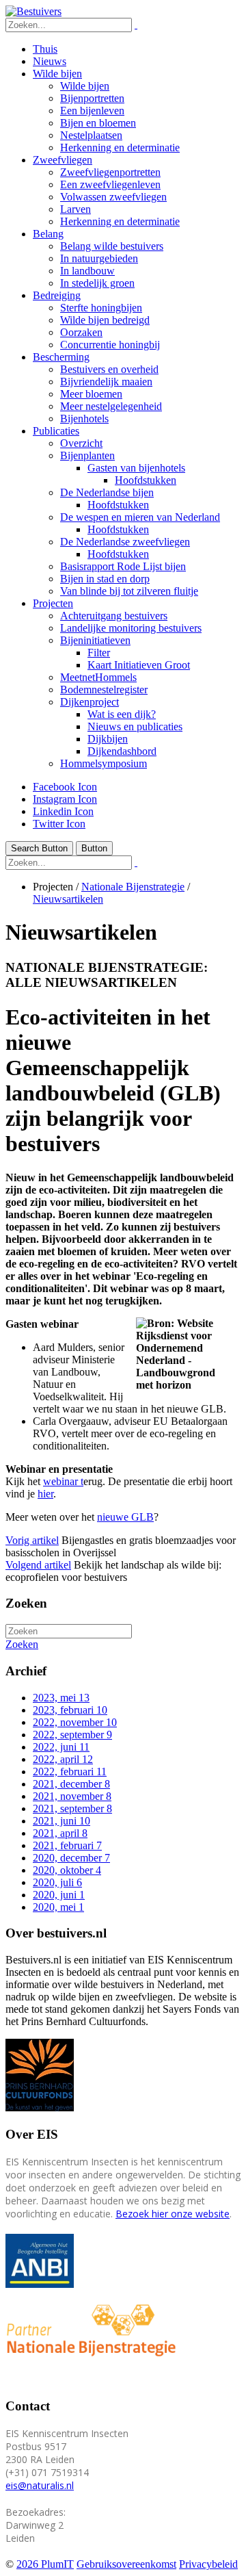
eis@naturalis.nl (40, 2485)
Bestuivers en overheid (109, 369)
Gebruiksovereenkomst (126, 2564)
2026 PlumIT (45, 2564)
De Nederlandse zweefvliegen (125, 542)
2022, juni (61, 1747)
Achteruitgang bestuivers (114, 616)
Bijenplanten (87, 455)
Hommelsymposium (104, 763)
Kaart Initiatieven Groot (139, 665)
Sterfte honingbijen (101, 308)
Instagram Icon (65, 799)
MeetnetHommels (98, 677)
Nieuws (50, 61)
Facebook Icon (65, 787)
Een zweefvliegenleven (110, 184)
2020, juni (59, 1895)
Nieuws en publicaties (135, 726)
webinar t (63, 1481)
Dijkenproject (90, 702)
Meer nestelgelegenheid (111, 406)
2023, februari (70, 1710)
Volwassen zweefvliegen (113, 197)
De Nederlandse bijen (107, 492)
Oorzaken (81, 332)
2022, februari (70, 1772)
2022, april (63, 1759)
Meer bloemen (91, 394)
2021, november (72, 1796)
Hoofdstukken (146, 480)
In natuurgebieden (99, 258)
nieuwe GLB (125, 1517)
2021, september (72, 1808)
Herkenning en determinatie (120, 147)
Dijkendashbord (122, 751)
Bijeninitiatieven (95, 640)
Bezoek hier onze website (173, 2214)
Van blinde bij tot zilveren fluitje (129, 591)
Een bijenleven (92, 111)
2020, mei (58, 1907)
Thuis (45, 49)
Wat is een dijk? (122, 714)
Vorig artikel (32, 1540)
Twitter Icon (59, 824)
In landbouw (87, 271)
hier (45, 1494)
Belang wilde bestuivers (112, 246)
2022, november (75, 1722)
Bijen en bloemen (98, 123)
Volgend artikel (38, 1565)
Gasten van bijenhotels (136, 468)
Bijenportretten (92, 98)
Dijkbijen (108, 739)
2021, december (71, 1784)
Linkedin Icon (63, 811)
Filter (99, 653)
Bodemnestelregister (104, 690)
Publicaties (56, 431)
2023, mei (61, 1698)
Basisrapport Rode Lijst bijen (123, 566)
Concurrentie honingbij (110, 345)
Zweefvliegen (63, 160)
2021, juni (61, 1821)
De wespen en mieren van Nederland (140, 517)
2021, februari (67, 1845)
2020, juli (57, 1882)
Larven (76, 209)
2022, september (72, 1735)
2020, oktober (67, 1870)
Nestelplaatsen (91, 135)
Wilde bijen (57, 74)
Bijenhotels (84, 418)
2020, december (71, 1858)
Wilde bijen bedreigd (105, 320)
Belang (48, 234)
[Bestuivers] (33, 11)
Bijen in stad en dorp (105, 579)
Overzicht (81, 443)
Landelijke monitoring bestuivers (131, 628)
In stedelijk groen (97, 283)
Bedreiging (57, 295)
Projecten (53, 603)
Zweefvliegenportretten (110, 172)
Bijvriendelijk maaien (106, 382)
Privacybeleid (208, 2564)
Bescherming (61, 357)
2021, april (60, 1833)
